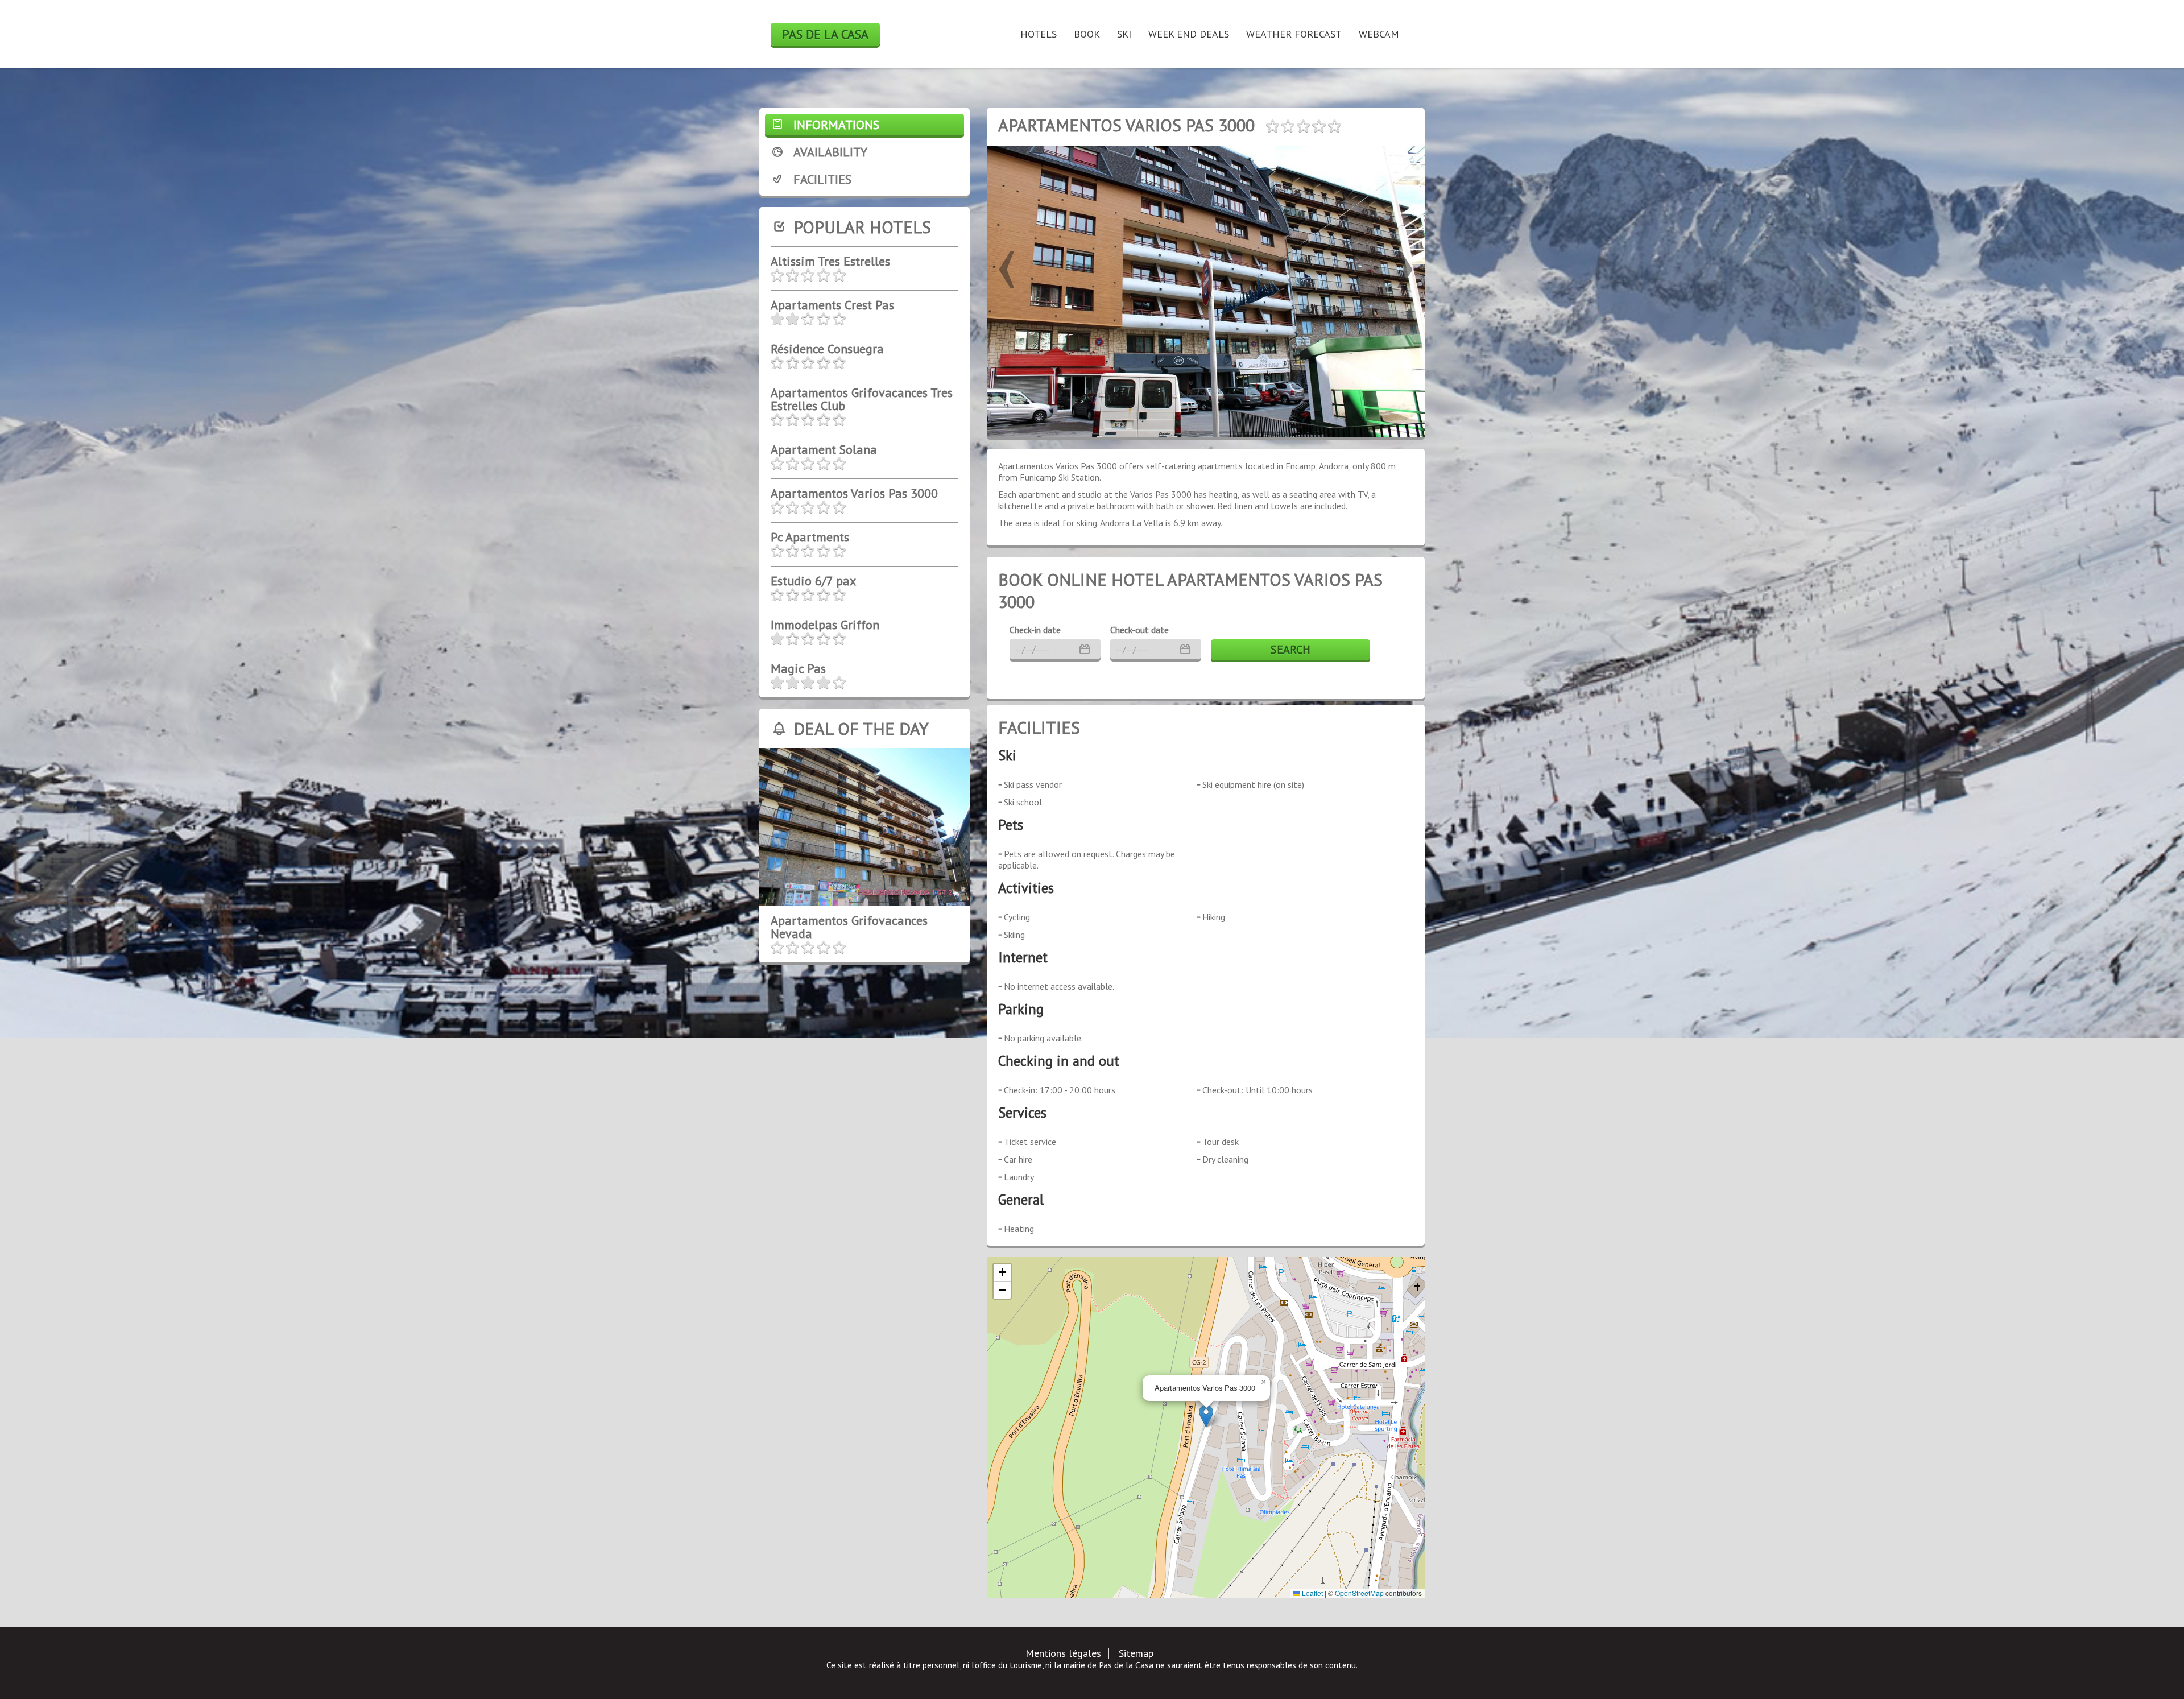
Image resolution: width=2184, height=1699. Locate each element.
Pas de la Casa (825, 34)
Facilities (822, 179)
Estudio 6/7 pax (813, 581)
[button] (1007, 262)
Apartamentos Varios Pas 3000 (854, 493)
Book (1087, 34)
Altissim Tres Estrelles (830, 261)
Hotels (1039, 34)
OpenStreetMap (1359, 1593)
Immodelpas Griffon (825, 625)
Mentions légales (1063, 1653)
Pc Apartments (810, 537)
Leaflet (1312, 1593)
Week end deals (1189, 34)
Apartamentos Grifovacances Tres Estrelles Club (862, 399)
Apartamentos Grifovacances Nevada (849, 927)
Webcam (1379, 34)
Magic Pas (798, 668)
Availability (830, 152)
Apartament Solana (824, 449)
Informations (836, 125)
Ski (1124, 34)
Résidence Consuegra (827, 349)
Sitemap (1136, 1653)
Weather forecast (1294, 34)
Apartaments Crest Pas (832, 305)
